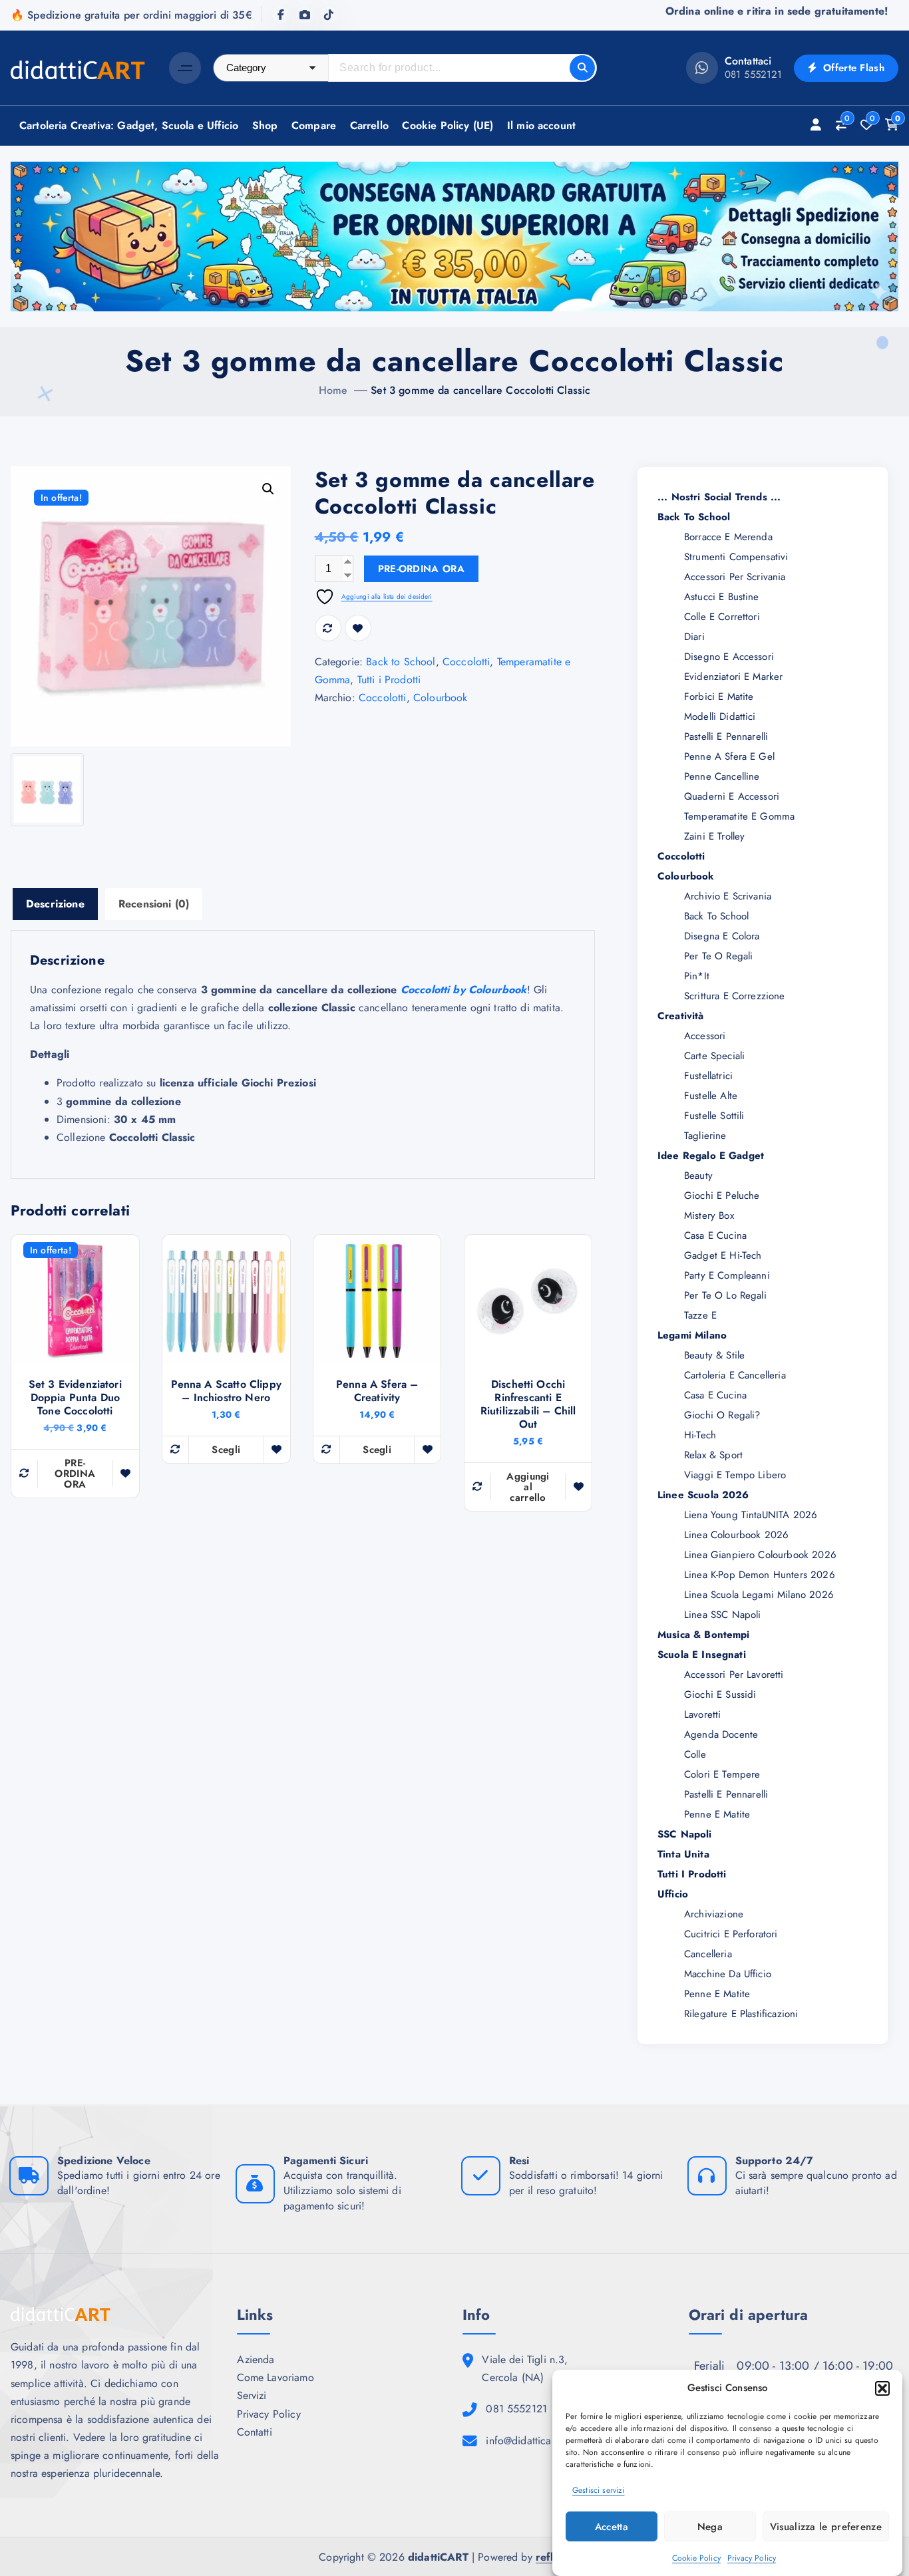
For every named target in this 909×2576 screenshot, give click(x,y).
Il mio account (541, 125)
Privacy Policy (752, 2558)
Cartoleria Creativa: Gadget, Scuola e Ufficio (129, 125)
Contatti (255, 2432)
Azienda (256, 2359)
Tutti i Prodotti (389, 680)
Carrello (369, 125)
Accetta (612, 2526)
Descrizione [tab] (55, 904)
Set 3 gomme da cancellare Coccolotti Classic (480, 390)
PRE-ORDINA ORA (421, 569)
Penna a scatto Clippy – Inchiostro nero (226, 1391)
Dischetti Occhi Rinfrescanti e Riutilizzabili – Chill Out (528, 1404)
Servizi (252, 2395)
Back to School (401, 662)
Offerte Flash (852, 68)
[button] (882, 2388)
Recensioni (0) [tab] (154, 904)
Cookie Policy (696, 2558)
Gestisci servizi (599, 2490)
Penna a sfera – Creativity (377, 1391)
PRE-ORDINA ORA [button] (75, 1474)
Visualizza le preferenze (826, 2526)
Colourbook (441, 698)
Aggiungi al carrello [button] (528, 1487)
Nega (710, 2526)
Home (333, 390)
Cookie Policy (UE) (448, 125)
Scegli (226, 1450)
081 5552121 (754, 75)
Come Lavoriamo (275, 2377)
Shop (265, 125)
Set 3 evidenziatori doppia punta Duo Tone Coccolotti (75, 1398)
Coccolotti (466, 662)
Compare (314, 125)
